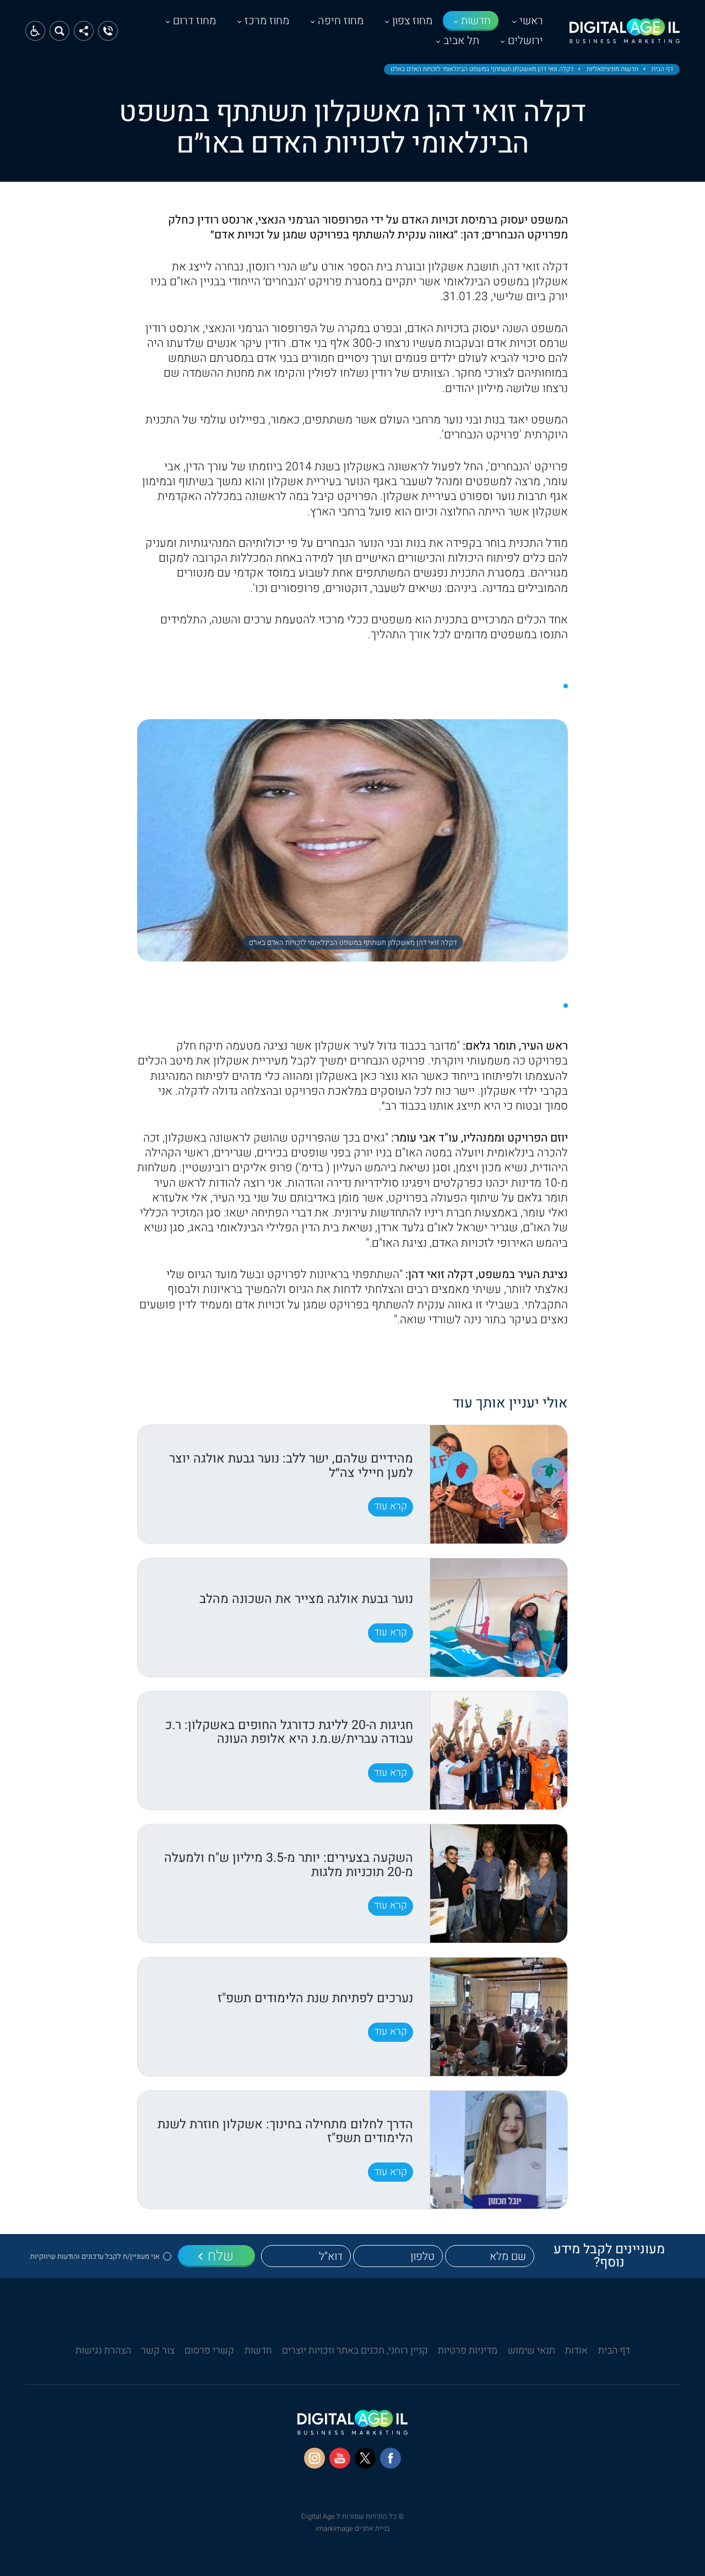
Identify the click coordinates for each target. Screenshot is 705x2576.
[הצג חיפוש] (59, 31)
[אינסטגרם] (314, 2458)
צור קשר (158, 2351)
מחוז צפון (412, 21)
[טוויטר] (365, 2458)
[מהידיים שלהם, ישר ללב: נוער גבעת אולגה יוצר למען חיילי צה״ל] (498, 1484)
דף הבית (662, 69)
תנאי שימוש (532, 2351)
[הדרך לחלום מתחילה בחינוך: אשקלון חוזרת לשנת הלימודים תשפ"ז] (498, 2150)
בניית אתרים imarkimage (353, 2528)
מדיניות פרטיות (468, 2351)
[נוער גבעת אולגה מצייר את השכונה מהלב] (498, 1618)
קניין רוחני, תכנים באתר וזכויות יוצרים (355, 2351)
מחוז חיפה (341, 21)
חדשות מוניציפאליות (612, 69)
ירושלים (525, 40)
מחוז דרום (194, 21)
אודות (576, 2351)
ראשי (531, 21)
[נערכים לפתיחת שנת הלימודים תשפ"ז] (498, 2017)
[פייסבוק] (391, 2458)
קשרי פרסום (209, 2351)
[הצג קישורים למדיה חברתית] (84, 31)
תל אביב (461, 40)
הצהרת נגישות (103, 2351)
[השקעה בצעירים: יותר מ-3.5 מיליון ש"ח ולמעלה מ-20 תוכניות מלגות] (498, 1884)
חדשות (476, 21)
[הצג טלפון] (108, 31)
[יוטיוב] (340, 2458)
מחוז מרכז (267, 21)
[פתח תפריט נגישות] (35, 31)
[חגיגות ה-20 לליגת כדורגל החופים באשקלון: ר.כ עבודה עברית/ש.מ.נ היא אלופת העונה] (498, 1751)
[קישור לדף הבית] (625, 37)
